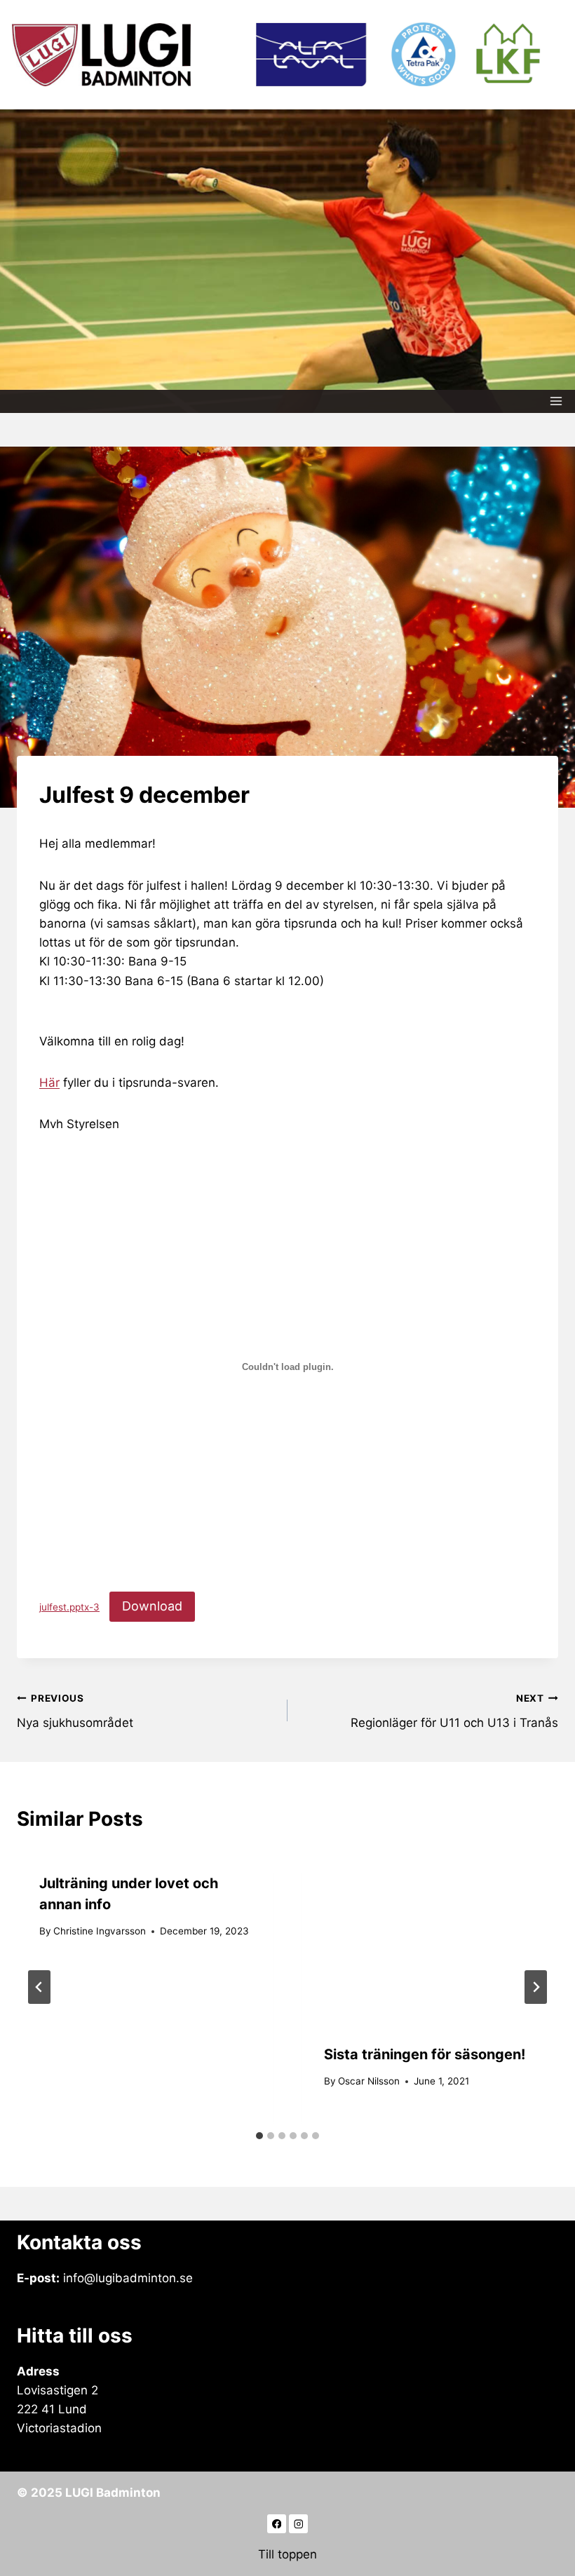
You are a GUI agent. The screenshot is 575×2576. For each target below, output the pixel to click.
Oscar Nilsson (369, 2081)
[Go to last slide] (39, 1987)
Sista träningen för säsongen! (425, 2054)
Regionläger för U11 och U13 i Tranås (454, 1711)
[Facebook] (277, 2524)
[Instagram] (298, 2524)
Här (49, 1083)
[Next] (536, 1987)
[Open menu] (556, 401)
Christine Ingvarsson (100, 1931)
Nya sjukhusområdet (75, 1711)
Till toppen (287, 2554)
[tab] (259, 2136)
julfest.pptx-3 (69, 1607)
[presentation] (430, 1936)
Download (152, 1606)
